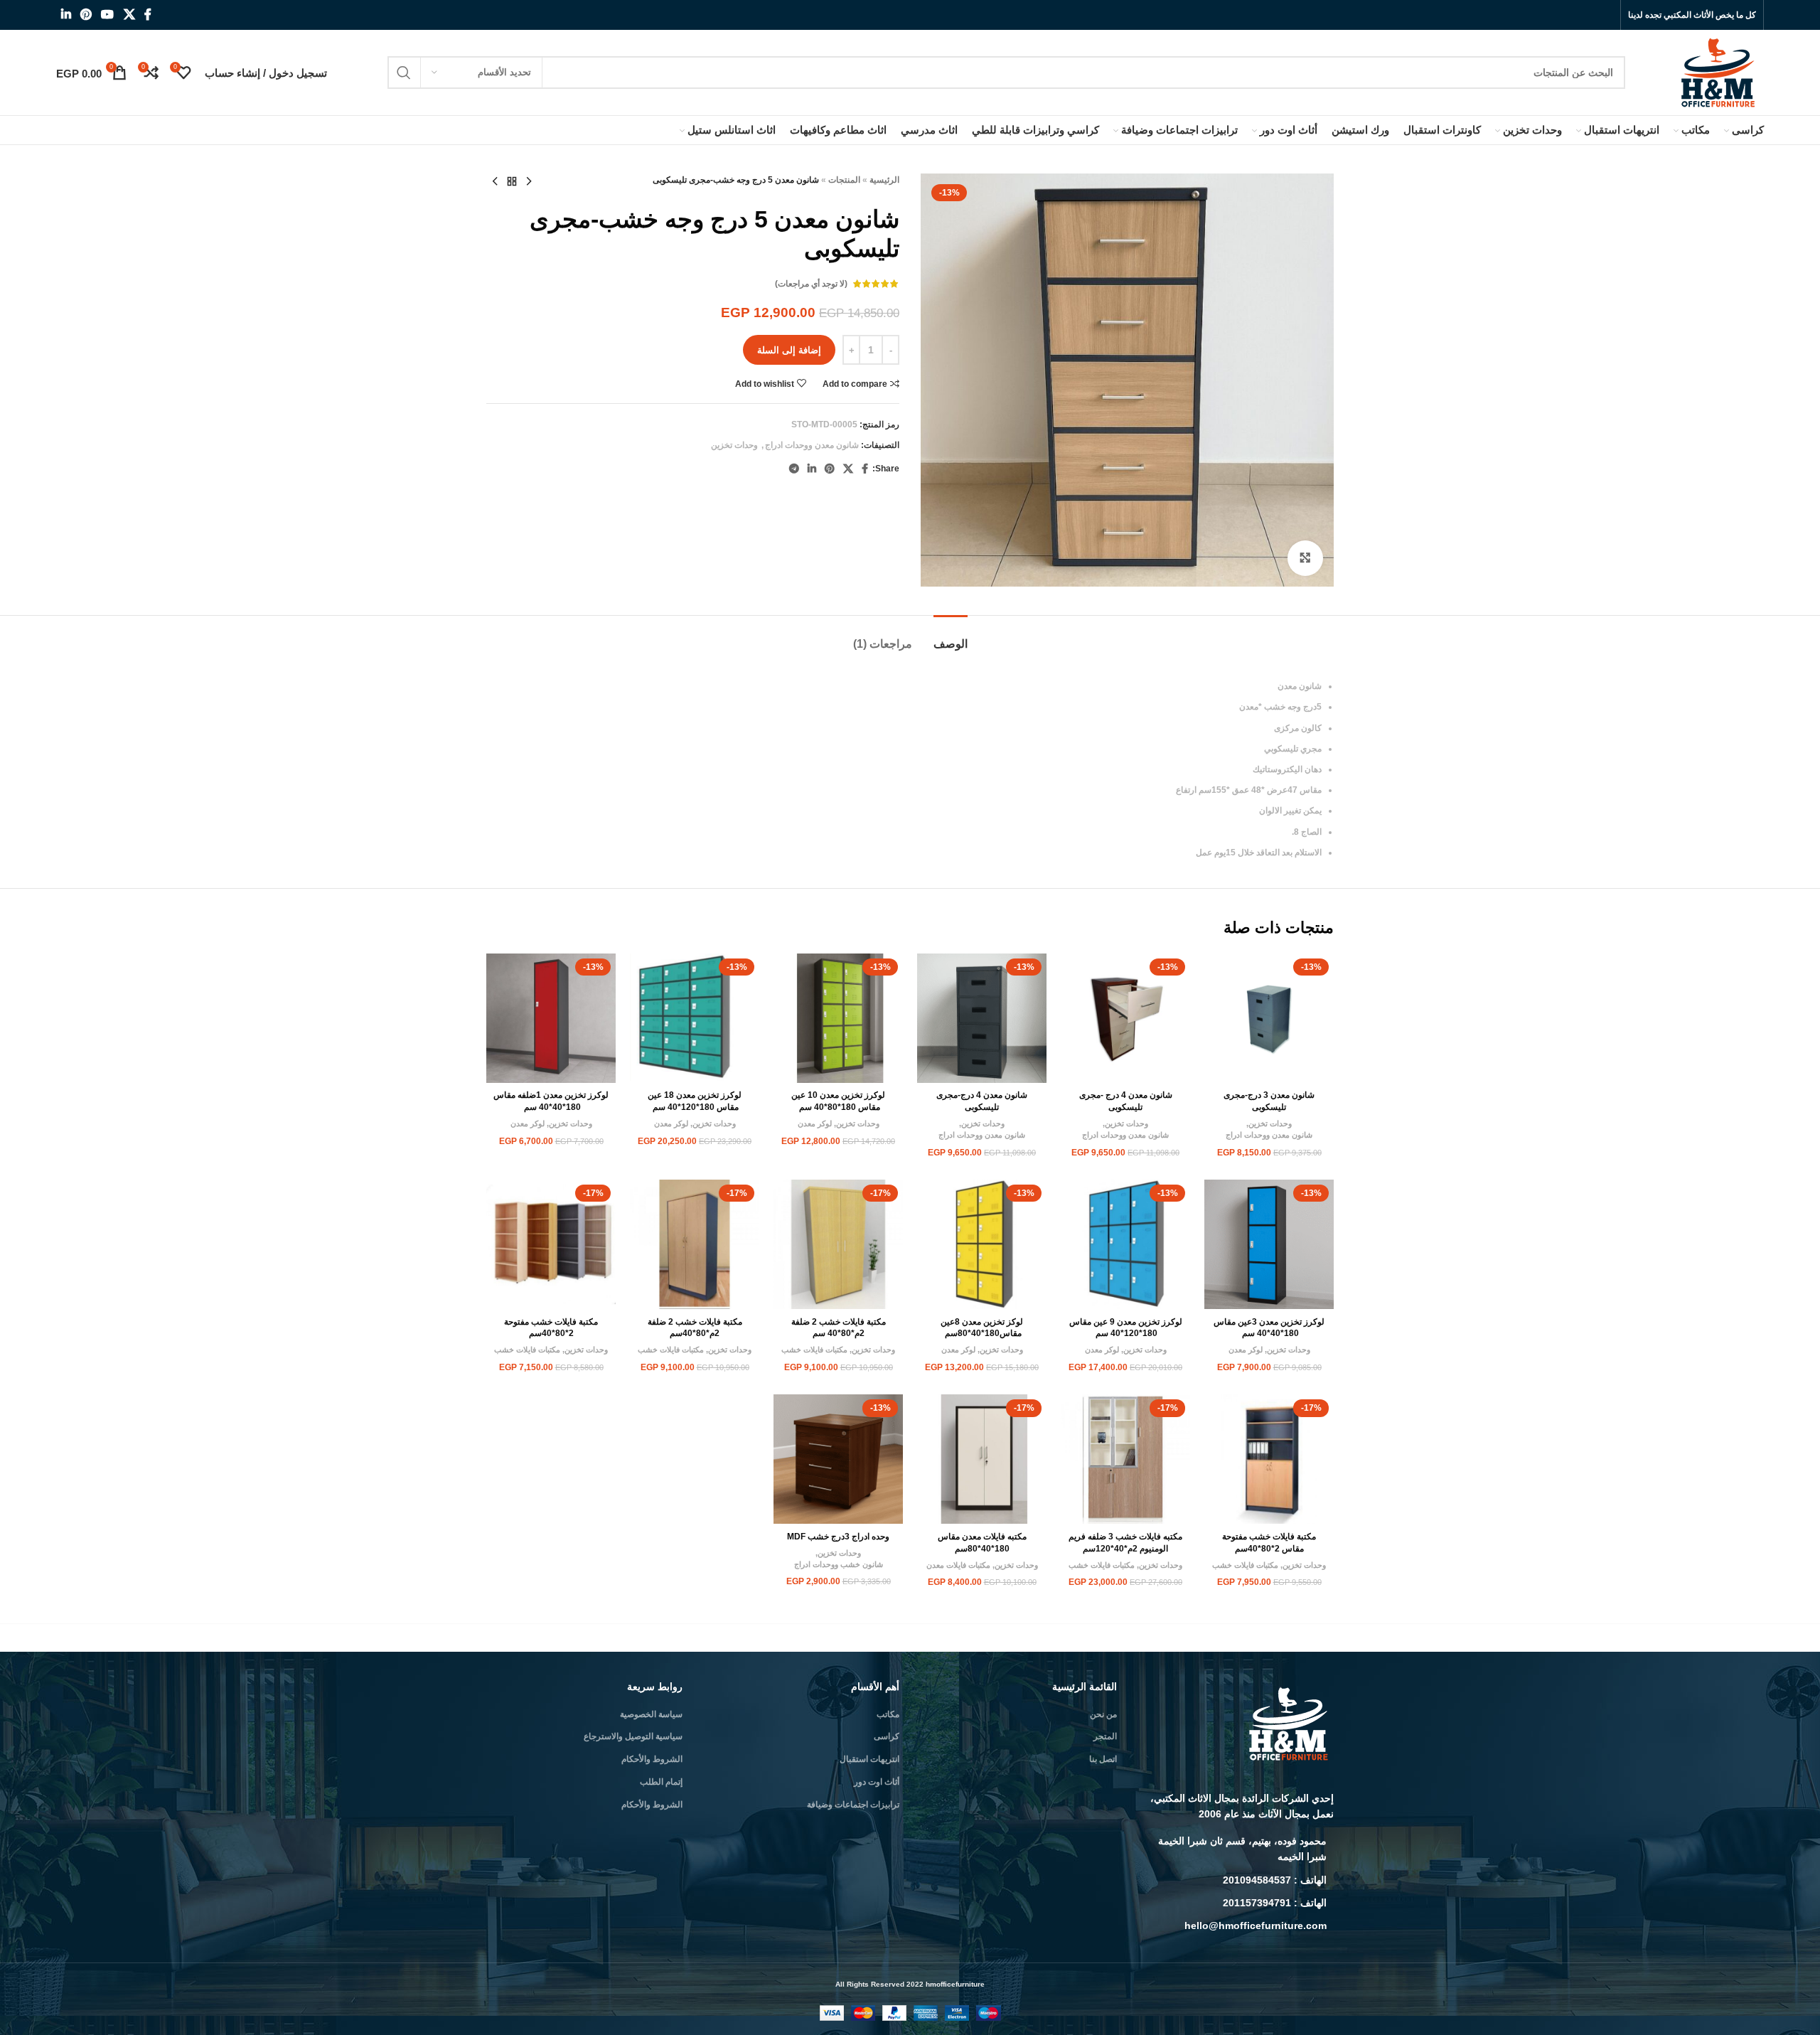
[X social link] (129, 15)
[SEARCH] (404, 73)
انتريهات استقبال (869, 1759)
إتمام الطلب (661, 1782)
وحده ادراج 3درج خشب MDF (838, 1537)
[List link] (1236, 1849)
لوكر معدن (815, 1123)
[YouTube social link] (108, 15)
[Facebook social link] (148, 15)
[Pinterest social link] (86, 15)
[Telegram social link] (794, 469)
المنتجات (844, 180)
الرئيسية (884, 180)
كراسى (887, 1736)
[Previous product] (529, 182)
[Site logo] (1719, 72)
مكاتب (888, 1714)
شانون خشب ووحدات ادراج (839, 1564)
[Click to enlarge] (1305, 558)
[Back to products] (512, 182)
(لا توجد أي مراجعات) (811, 284)
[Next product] (495, 182)
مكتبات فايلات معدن (958, 1565)
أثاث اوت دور (877, 1782)
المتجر (1105, 1736)
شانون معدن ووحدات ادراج (812, 445)
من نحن (1103, 1714)
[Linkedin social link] (66, 15)
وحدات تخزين (734, 445)
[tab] (951, 637)
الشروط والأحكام (652, 1759)
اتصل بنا (1103, 1759)
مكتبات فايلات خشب (814, 1350)
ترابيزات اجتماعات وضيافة (853, 1805)
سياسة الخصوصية (651, 1714)
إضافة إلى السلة (789, 350)
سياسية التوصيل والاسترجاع (633, 1736)
